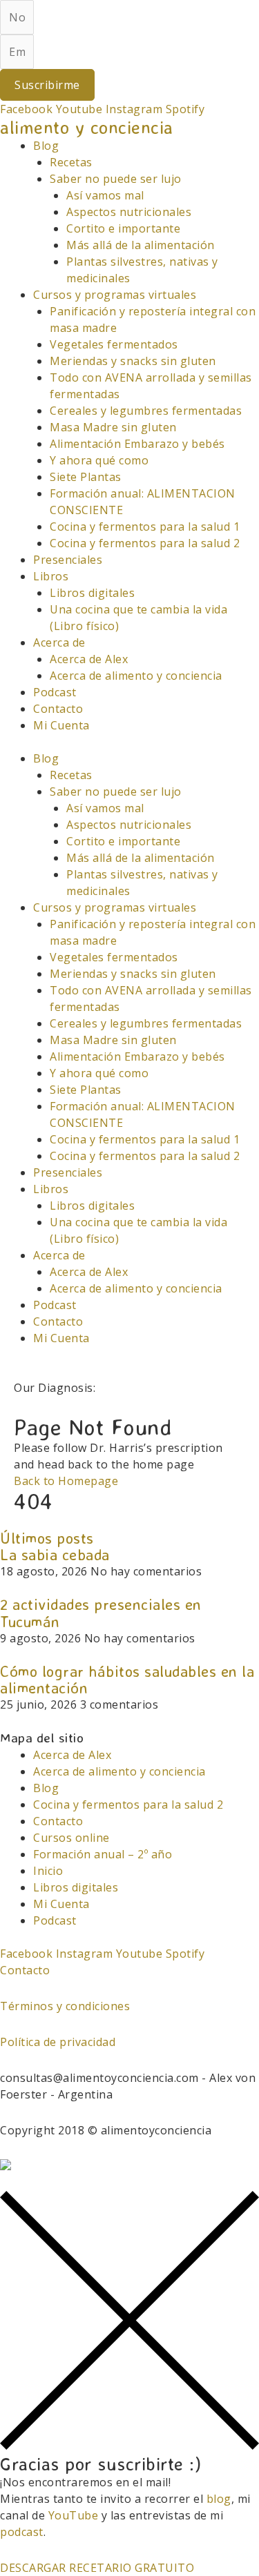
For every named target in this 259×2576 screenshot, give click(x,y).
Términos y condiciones (65, 2006)
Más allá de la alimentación (141, 245)
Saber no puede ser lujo (116, 179)
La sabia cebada (55, 1554)
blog (219, 2499)
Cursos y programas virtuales (115, 295)
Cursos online (71, 1838)
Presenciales (68, 560)
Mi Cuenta (61, 725)
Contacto (58, 709)
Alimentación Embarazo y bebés (137, 444)
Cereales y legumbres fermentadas (146, 411)
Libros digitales (92, 593)
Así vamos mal (105, 195)
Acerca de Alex (89, 659)
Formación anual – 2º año (103, 1854)
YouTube (74, 2515)
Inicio (48, 1871)
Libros (51, 576)
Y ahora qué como (99, 460)
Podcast (55, 692)
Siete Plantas (86, 477)
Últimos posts (47, 1538)
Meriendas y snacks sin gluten (133, 361)
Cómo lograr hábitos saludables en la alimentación (127, 1679)
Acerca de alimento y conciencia (136, 676)
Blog (46, 146)
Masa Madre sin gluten (113, 427)
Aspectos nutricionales (129, 212)
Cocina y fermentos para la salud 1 (145, 527)
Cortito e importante (123, 228)
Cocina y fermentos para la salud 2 (145, 543)
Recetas (71, 162)
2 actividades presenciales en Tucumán (101, 1612)
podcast (22, 2532)
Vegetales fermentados (114, 344)
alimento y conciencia (87, 127)
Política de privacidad (58, 2042)
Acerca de (59, 642)
